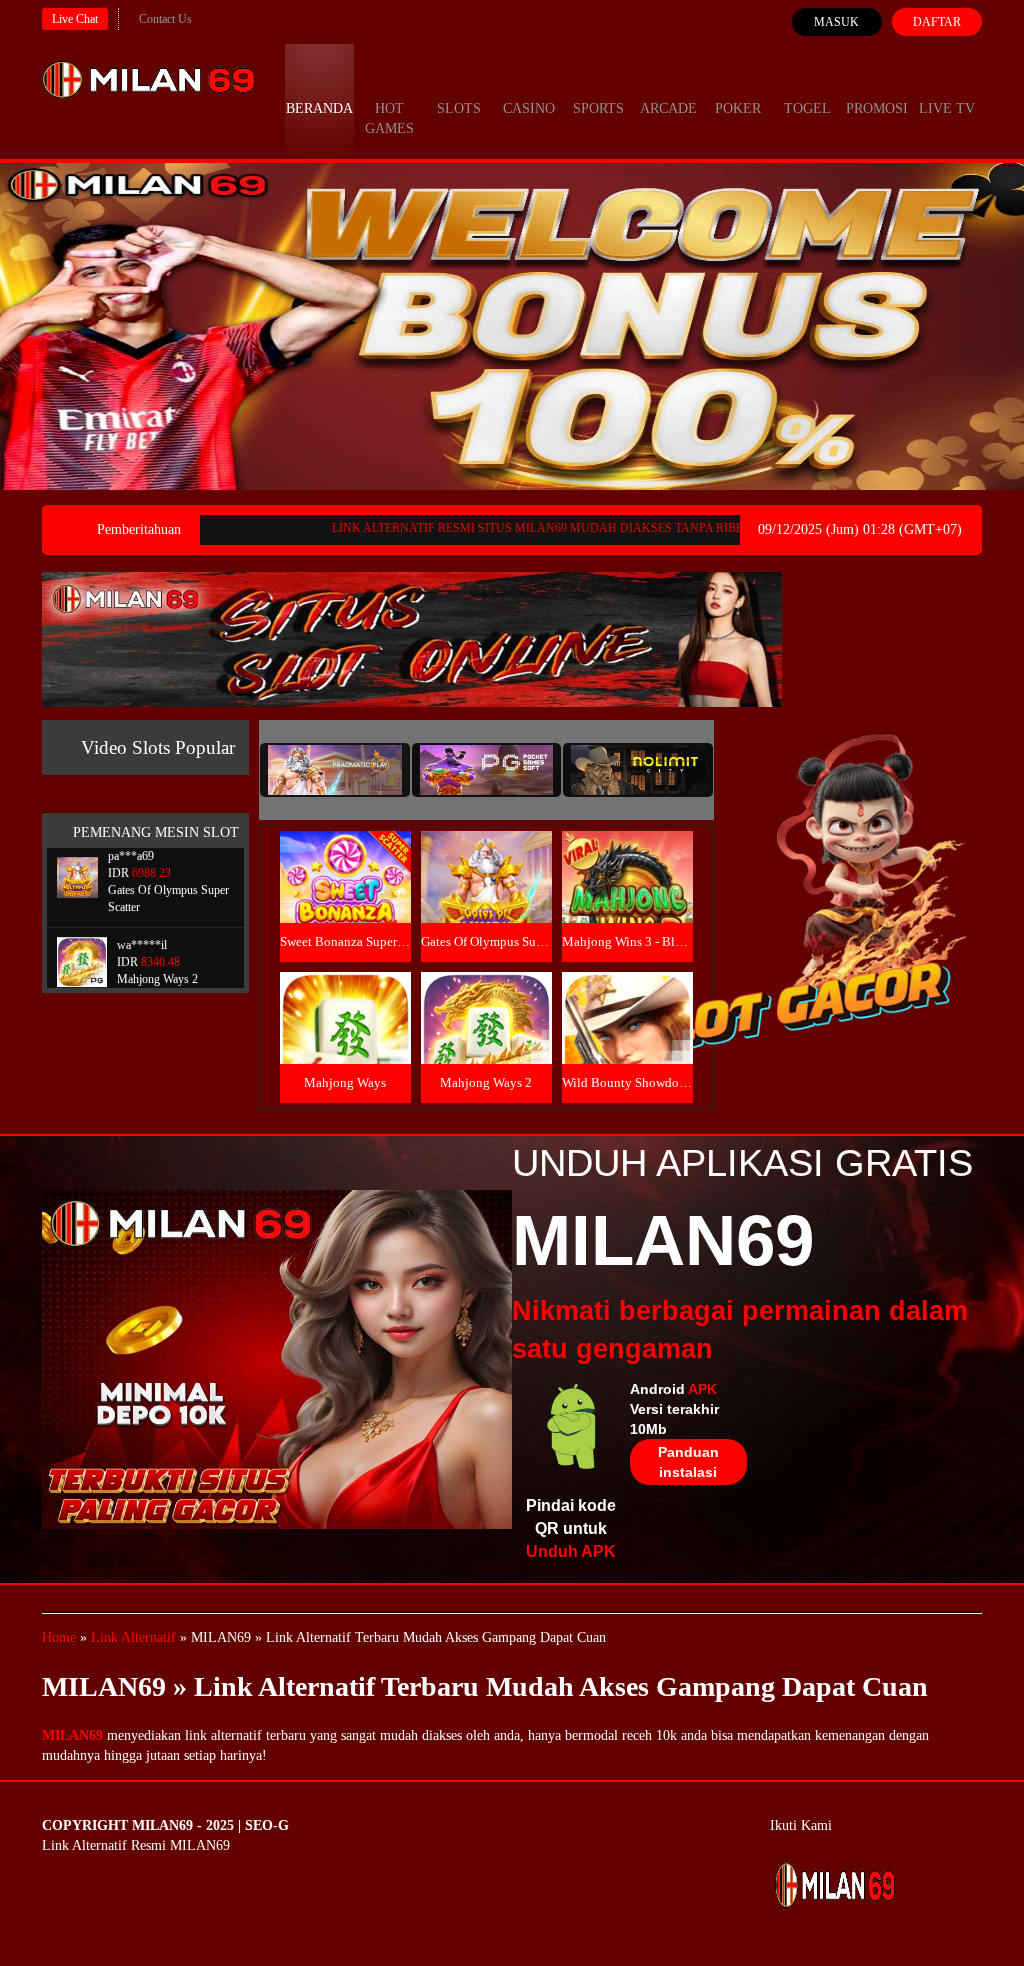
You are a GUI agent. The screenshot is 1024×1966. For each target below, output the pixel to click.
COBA (345, 853)
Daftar (937, 22)
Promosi (877, 108)
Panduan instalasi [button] (688, 1462)
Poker (738, 108)
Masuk (836, 22)
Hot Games (389, 118)
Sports (598, 108)
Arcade (668, 108)
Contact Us (165, 19)
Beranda (319, 108)
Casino (529, 108)
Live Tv (947, 108)
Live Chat (75, 19)
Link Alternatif (133, 1637)
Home (59, 1637)
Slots (459, 108)
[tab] (335, 770)
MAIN (345, 898)
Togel (807, 108)
